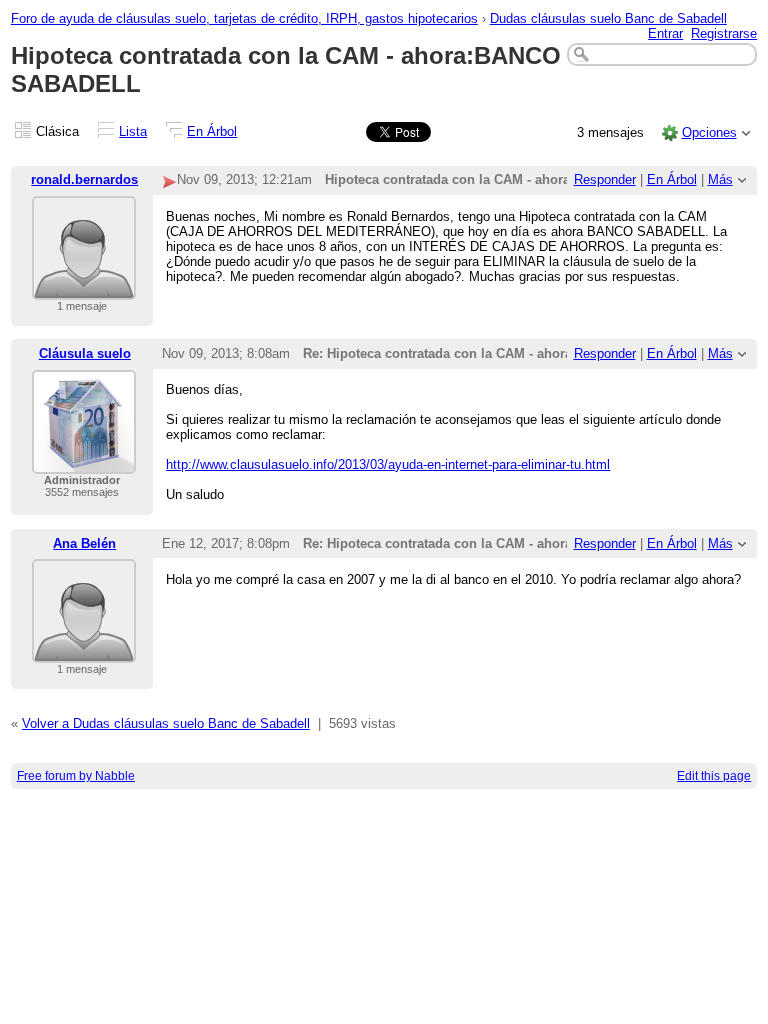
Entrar (665, 33)
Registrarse (724, 33)
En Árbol (212, 131)
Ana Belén (84, 543)
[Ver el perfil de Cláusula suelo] (84, 461)
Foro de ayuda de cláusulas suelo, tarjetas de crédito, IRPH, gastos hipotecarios (244, 18)
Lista (133, 131)
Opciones (709, 132)
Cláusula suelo (85, 353)
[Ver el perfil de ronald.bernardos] (84, 287)
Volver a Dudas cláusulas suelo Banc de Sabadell (166, 723)
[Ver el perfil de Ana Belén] (84, 650)
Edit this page (714, 776)
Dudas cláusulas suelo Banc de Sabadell (608, 18)
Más (720, 179)
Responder (605, 179)
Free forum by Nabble (76, 776)
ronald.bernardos (84, 179)
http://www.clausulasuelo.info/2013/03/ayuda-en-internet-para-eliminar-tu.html (388, 464)
